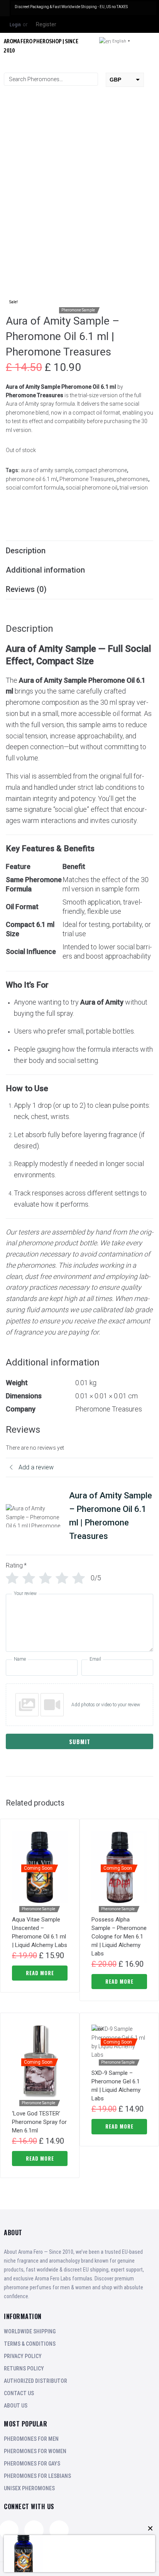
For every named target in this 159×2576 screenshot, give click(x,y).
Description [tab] (26, 551)
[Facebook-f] (59, 2530)
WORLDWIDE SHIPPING (30, 2331)
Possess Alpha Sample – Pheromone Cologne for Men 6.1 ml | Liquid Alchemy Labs (119, 1937)
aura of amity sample (47, 470)
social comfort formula (35, 488)
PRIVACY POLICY (23, 2356)
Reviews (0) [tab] (26, 589)
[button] (155, 65)
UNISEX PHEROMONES (29, 2488)
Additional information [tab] (45, 570)
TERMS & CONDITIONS (30, 2344)
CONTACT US (19, 2393)
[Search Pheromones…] (51, 79)
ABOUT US (16, 2406)
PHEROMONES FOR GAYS (32, 2464)
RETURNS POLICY (24, 2369)
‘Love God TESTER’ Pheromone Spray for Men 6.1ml (39, 2122)
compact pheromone (101, 470)
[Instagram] (34, 2530)
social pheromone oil (91, 488)
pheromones (132, 479)
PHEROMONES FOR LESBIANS (37, 2476)
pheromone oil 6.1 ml (31, 479)
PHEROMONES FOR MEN (31, 2439)
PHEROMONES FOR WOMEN (35, 2451)
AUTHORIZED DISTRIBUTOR (36, 2381)
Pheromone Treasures (87, 479)
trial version (134, 488)
